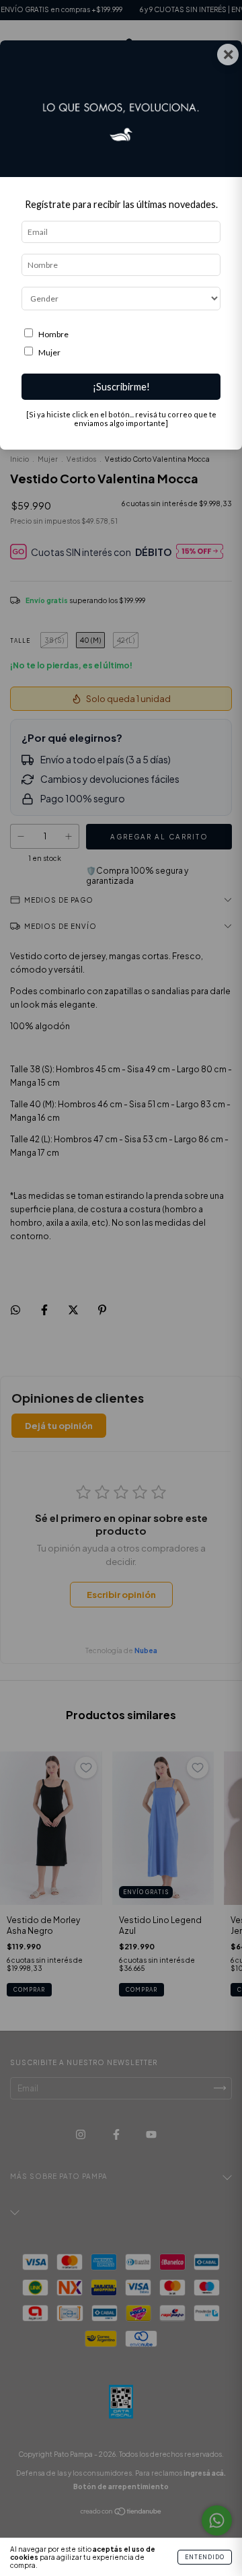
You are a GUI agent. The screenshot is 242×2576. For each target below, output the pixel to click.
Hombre (53, 334)
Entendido (205, 2557)
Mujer (49, 352)
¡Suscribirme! (121, 387)
